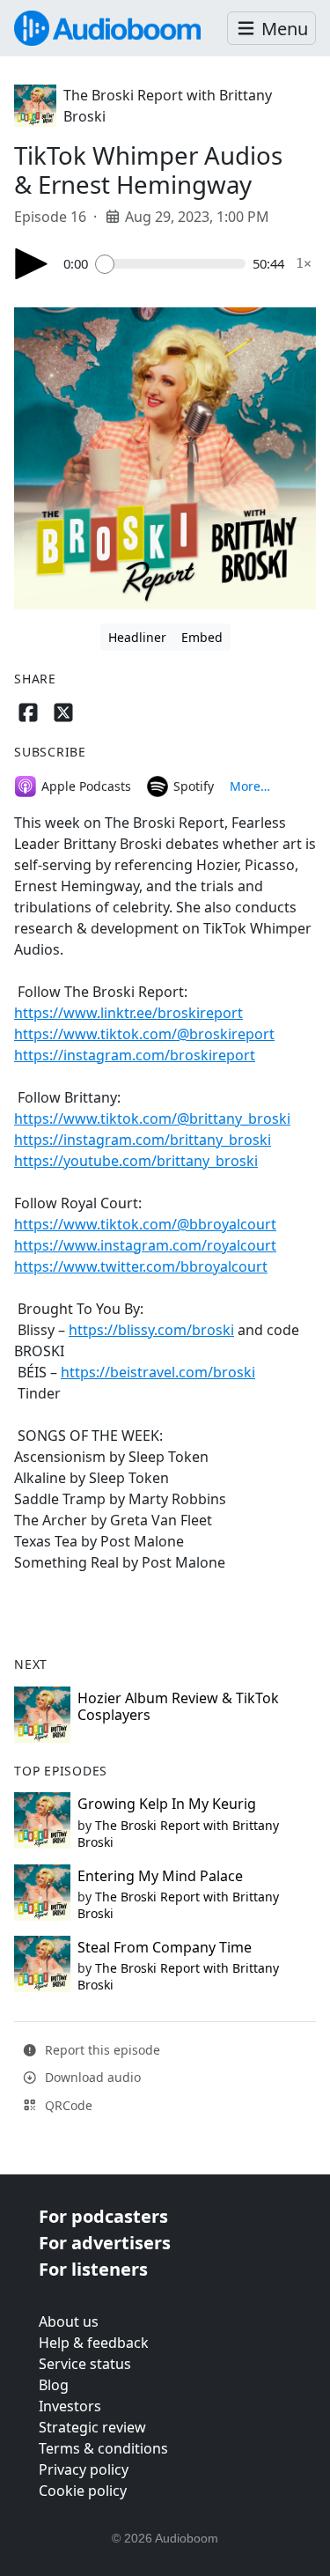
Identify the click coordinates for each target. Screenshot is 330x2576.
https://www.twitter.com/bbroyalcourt (141, 1266)
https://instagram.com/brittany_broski (143, 1140)
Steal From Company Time (165, 1947)
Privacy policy (84, 2469)
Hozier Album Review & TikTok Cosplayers (178, 1706)
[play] (32, 264)
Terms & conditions (103, 2448)
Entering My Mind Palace (160, 1876)
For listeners (93, 2269)
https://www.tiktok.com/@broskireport (144, 1034)
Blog (54, 2385)
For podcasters (103, 2216)
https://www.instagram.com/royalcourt (145, 1245)
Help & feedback (94, 2343)
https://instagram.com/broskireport (135, 1055)
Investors (70, 2406)
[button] (271, 29)
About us (69, 2321)
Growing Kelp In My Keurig (167, 1804)
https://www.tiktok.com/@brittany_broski (152, 1118)
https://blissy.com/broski (151, 1330)
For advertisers (105, 2243)
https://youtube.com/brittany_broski (136, 1161)
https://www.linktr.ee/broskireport (128, 1013)
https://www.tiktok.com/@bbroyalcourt (145, 1224)
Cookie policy (83, 2491)
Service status (85, 2364)
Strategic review (92, 2427)
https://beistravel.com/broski (158, 1372)
